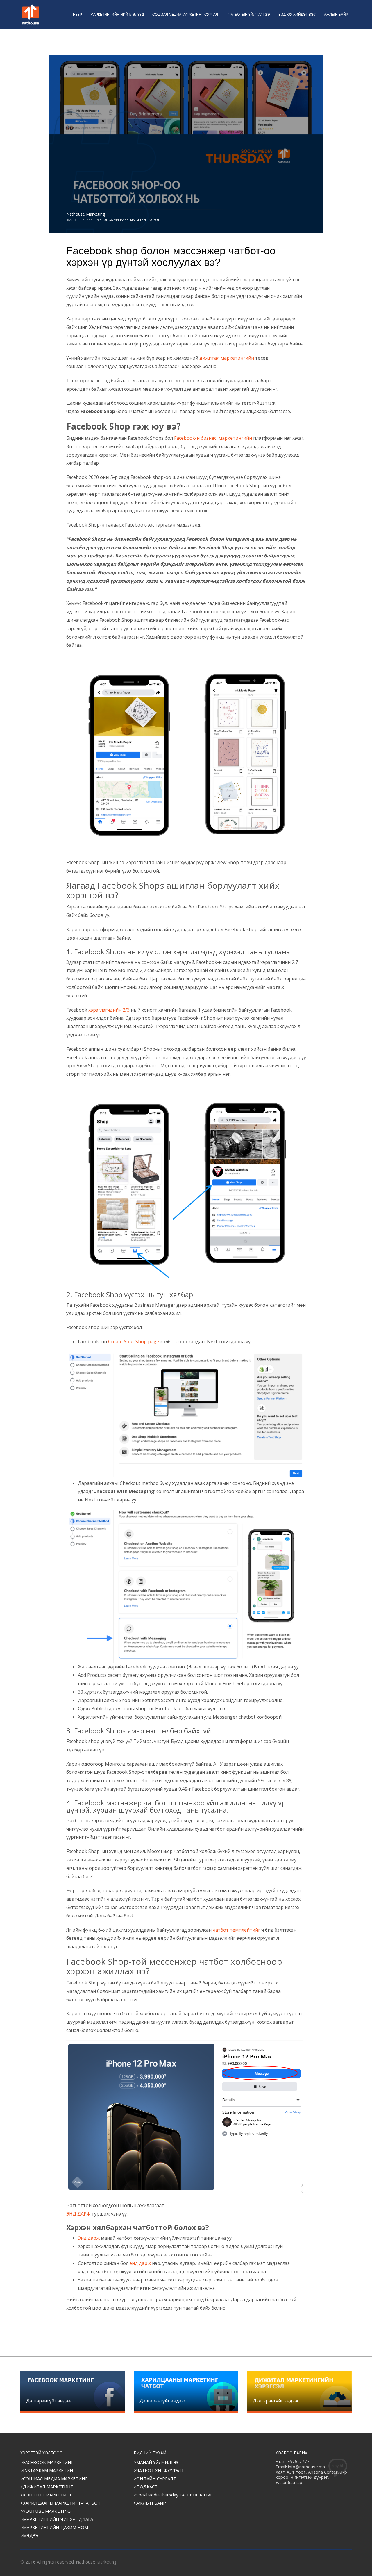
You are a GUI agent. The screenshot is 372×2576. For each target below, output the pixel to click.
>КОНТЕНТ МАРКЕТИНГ (46, 2495)
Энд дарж (89, 2238)
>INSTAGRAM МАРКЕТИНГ (48, 2470)
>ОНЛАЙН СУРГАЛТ (155, 2478)
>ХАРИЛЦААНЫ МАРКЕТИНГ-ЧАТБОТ (60, 2503)
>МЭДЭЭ (29, 2535)
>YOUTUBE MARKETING (45, 2511)
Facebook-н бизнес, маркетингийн (213, 438)
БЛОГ (104, 220)
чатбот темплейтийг (236, 1930)
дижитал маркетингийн (227, 358)
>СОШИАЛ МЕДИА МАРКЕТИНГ (54, 2478)
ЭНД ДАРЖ (79, 2214)
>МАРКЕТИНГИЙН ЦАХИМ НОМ (54, 2527)
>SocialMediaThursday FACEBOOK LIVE (173, 2495)
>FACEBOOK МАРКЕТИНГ (47, 2462)
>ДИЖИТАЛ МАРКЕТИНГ (47, 2487)
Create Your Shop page (134, 1342)
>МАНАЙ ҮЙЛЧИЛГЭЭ (156, 2462)
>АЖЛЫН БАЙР (150, 2503)
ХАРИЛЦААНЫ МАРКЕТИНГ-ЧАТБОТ (134, 220)
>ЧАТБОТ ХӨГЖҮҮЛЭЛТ (159, 2470)
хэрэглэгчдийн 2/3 (109, 1010)
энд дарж (140, 2263)
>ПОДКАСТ (146, 2487)
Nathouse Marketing (86, 214)
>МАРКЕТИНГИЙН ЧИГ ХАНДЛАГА (57, 2519)
